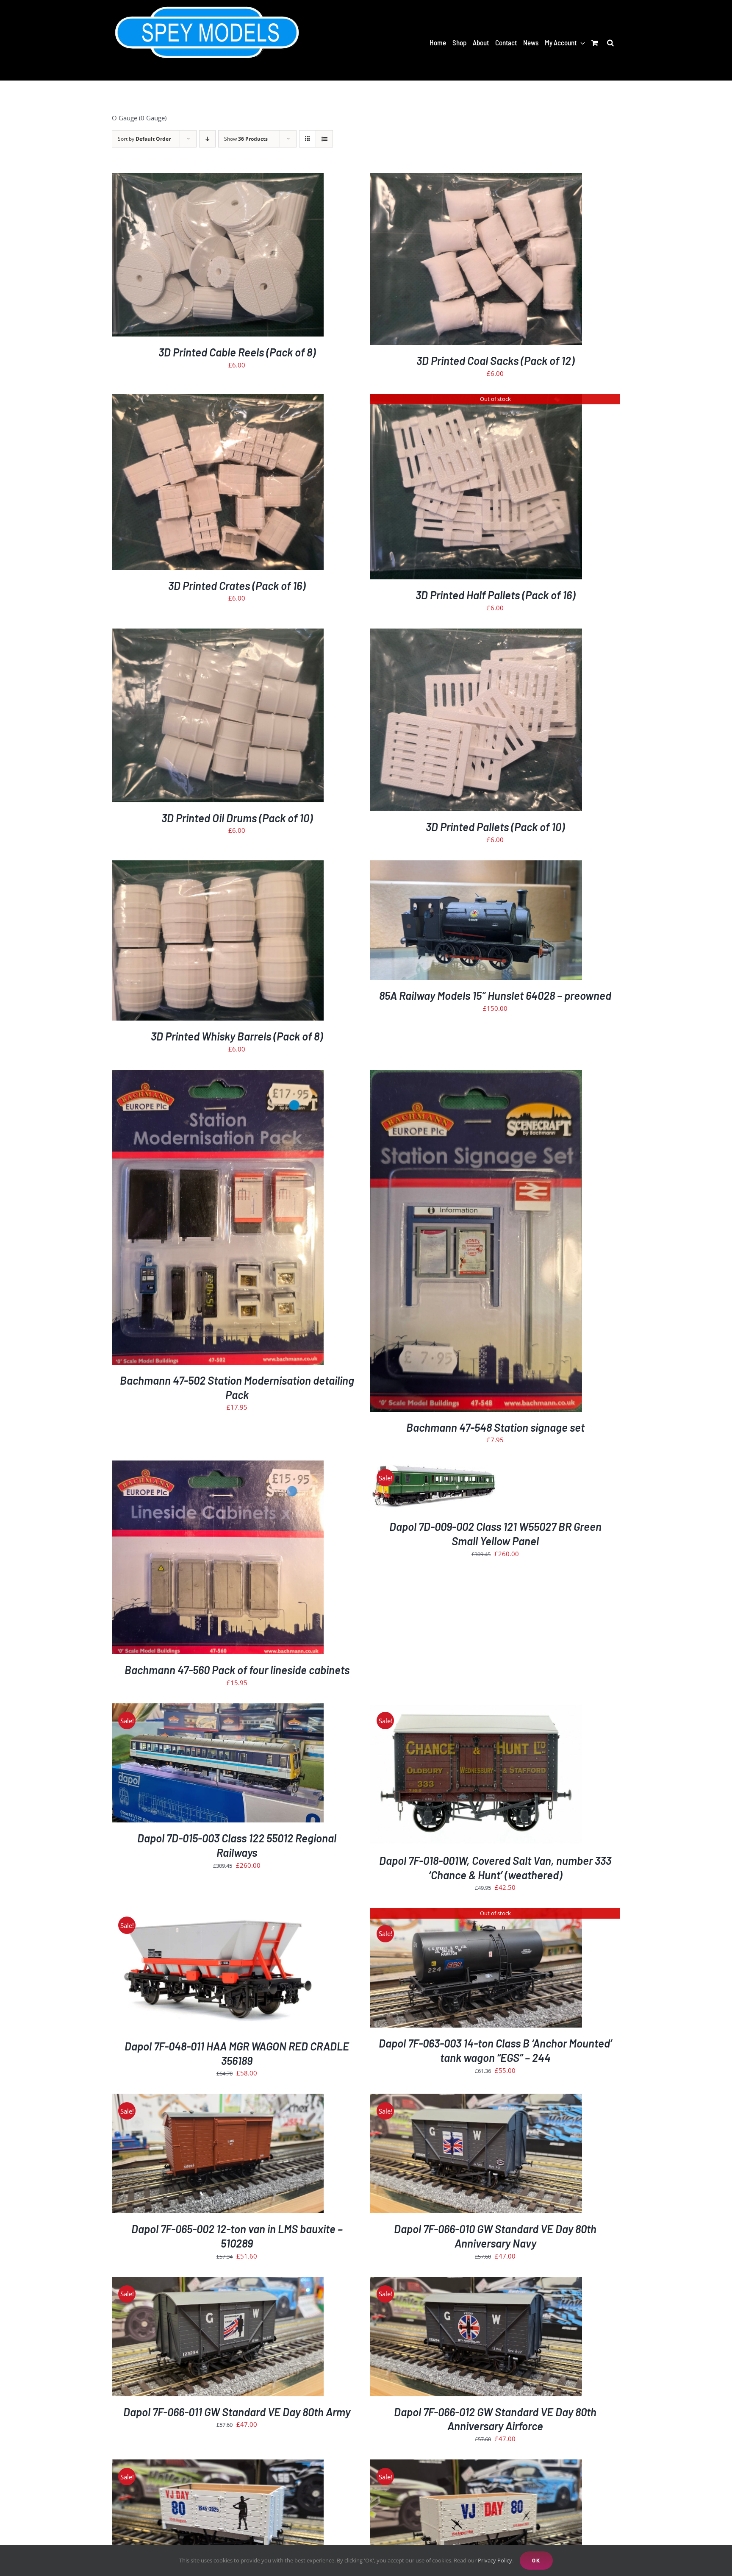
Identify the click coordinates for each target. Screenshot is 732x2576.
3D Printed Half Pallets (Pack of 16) (495, 595)
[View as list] (324, 139)
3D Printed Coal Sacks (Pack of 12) (495, 360)
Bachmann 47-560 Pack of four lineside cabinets (237, 1670)
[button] (610, 42)
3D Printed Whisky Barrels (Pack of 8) (237, 1036)
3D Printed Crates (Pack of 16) (237, 586)
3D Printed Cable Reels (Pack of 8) (237, 352)
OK (536, 2560)
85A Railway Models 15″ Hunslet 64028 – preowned (495, 995)
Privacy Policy (495, 2560)
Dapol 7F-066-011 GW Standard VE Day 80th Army (237, 2412)
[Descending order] (207, 139)
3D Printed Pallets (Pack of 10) (495, 827)
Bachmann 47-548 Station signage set (495, 1427)
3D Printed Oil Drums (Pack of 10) (237, 818)
